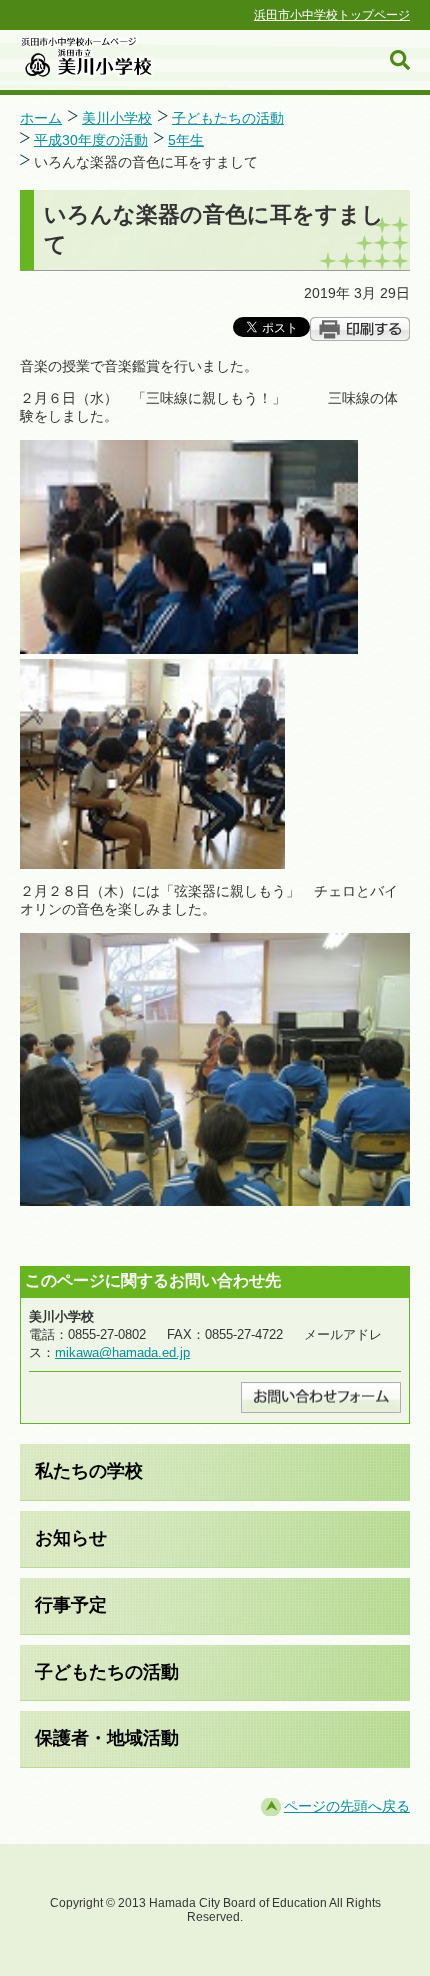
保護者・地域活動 (107, 1738)
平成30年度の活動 (91, 140)
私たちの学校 (89, 1471)
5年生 (186, 140)
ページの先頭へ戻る (347, 1806)
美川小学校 (117, 118)
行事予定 (71, 1605)
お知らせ (71, 1538)
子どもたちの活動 (228, 118)
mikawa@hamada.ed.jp (122, 1352)
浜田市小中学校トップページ (332, 15)
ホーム (41, 118)
